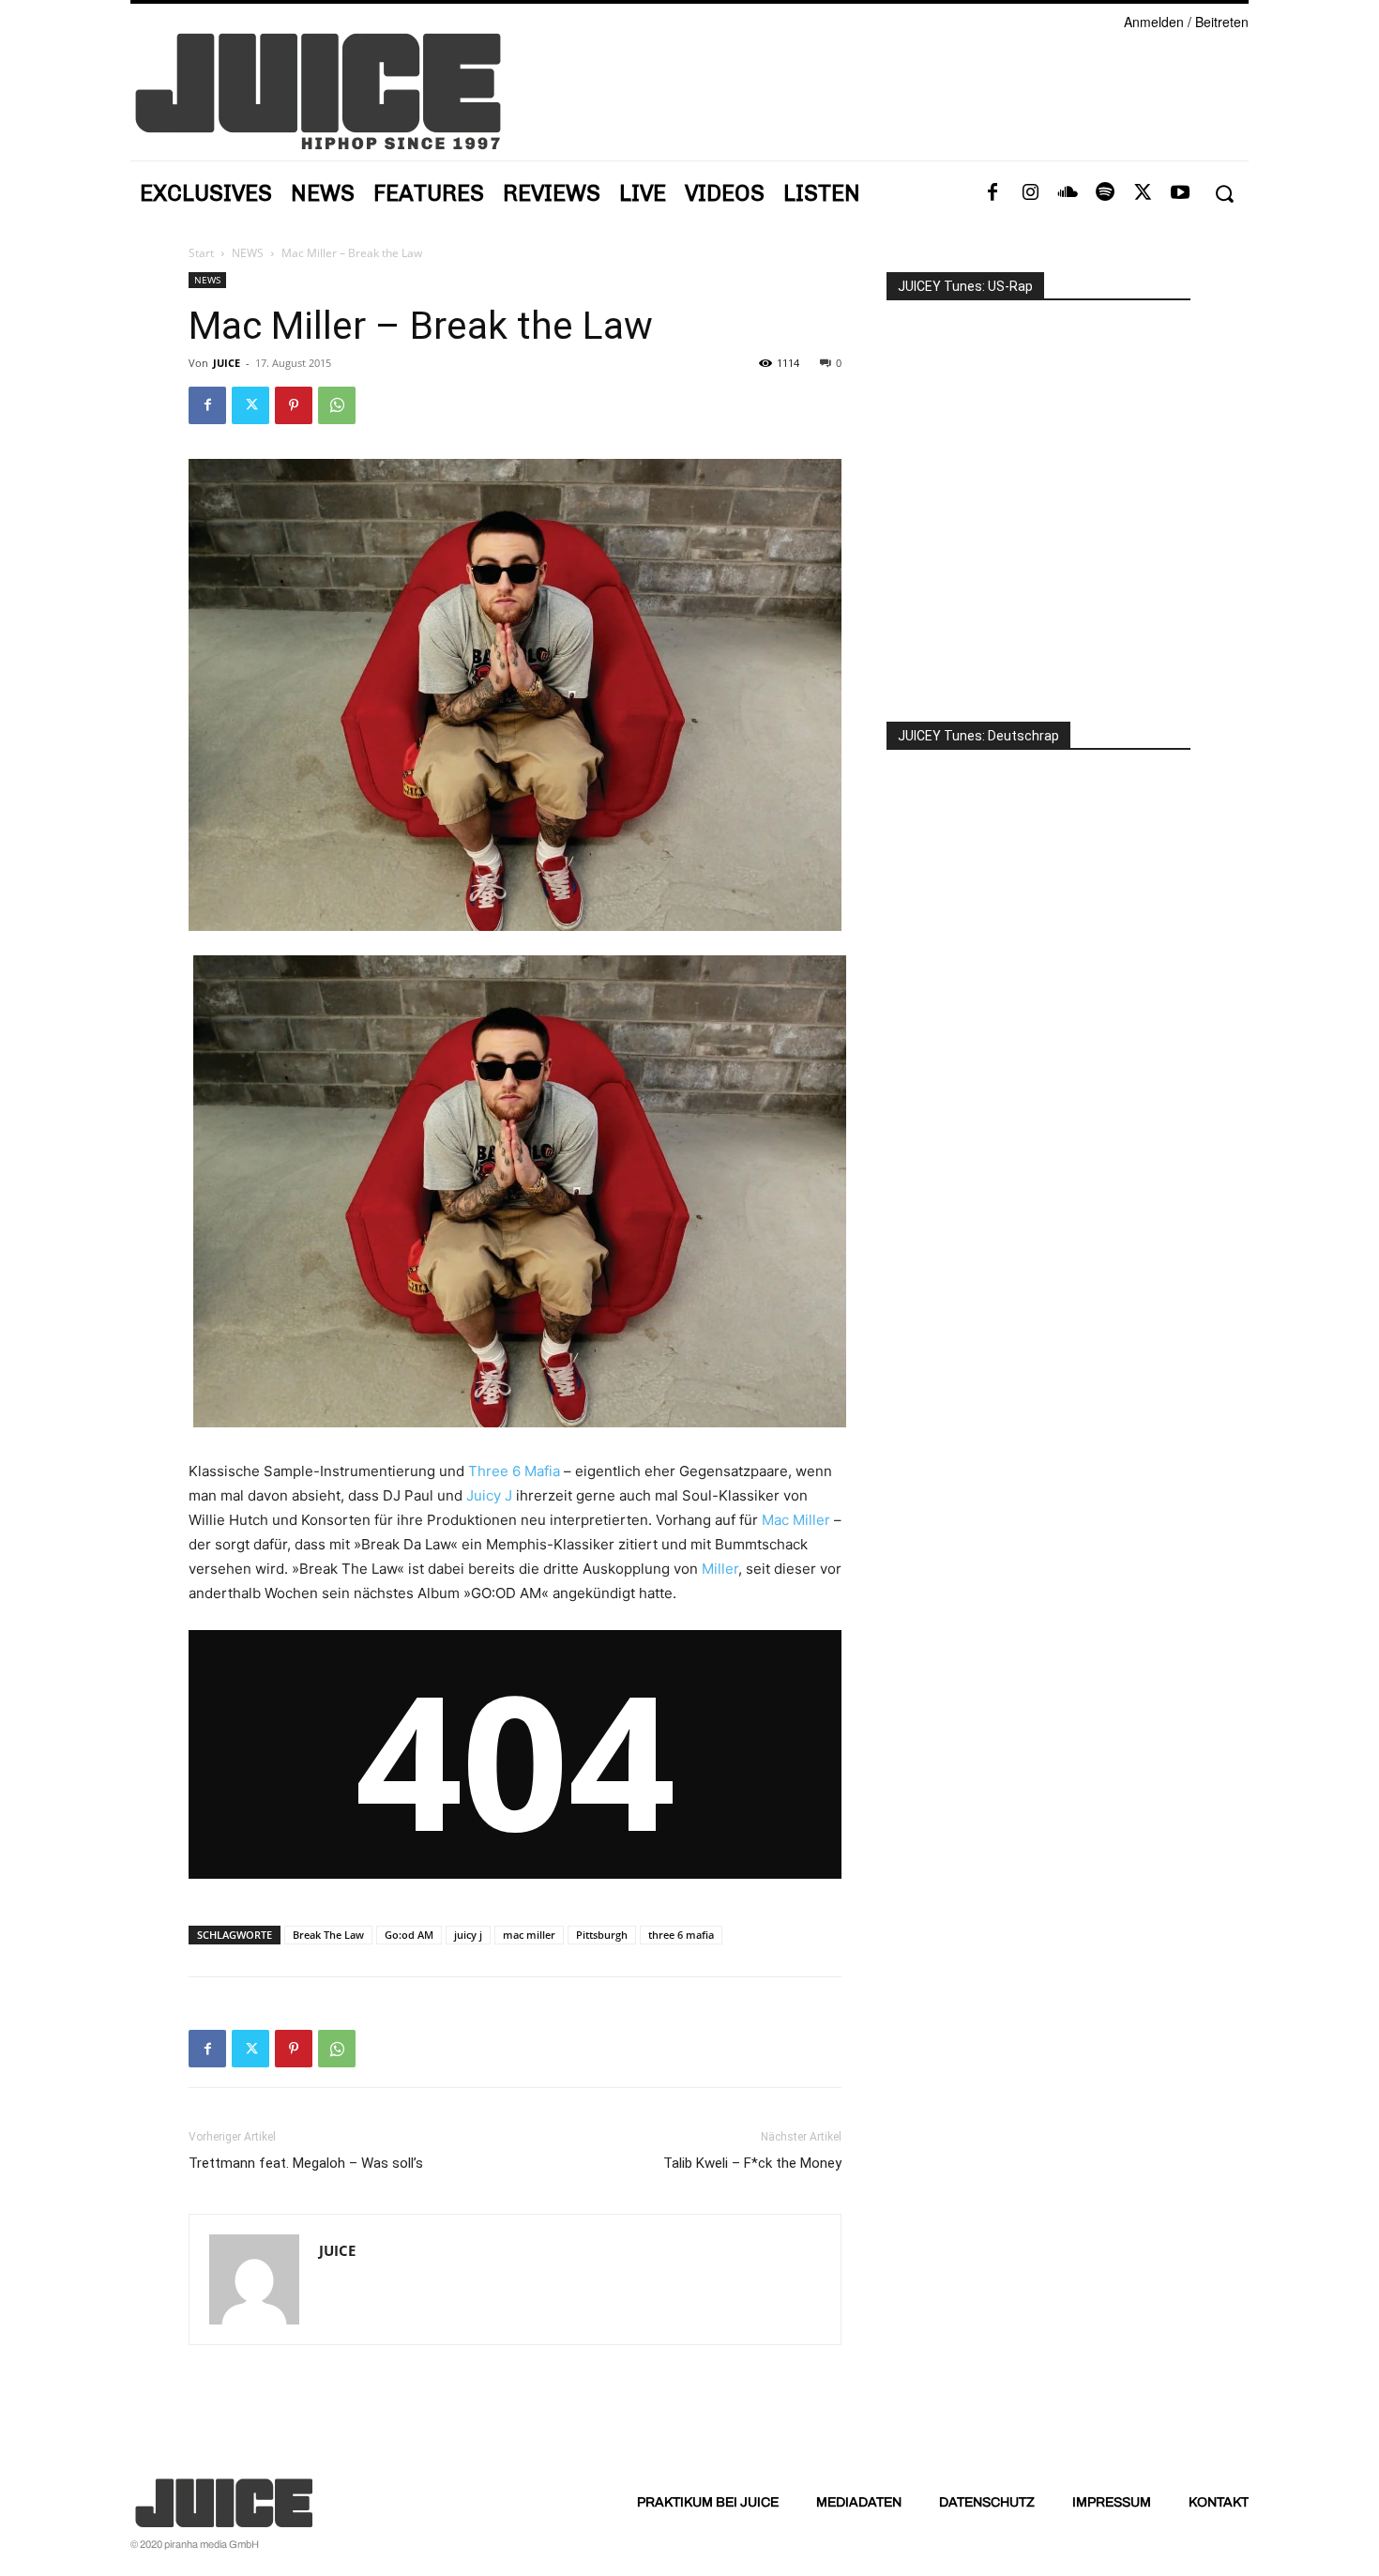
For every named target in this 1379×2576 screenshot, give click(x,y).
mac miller (529, 1935)
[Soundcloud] (1068, 193)
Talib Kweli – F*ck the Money (752, 2163)
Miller (720, 1569)
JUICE (227, 363)
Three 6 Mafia (514, 1471)
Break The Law (328, 1935)
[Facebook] (993, 193)
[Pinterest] (294, 405)
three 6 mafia (681, 1935)
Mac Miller (796, 1520)
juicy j (468, 1935)
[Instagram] (1030, 193)
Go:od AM (409, 1935)
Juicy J (489, 1495)
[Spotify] (1105, 193)
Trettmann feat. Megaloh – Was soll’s (306, 2163)
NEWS (248, 253)
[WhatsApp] (337, 405)
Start (201, 253)
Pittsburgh (602, 1935)
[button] (1224, 194)
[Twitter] (1143, 193)
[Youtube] (1180, 193)
